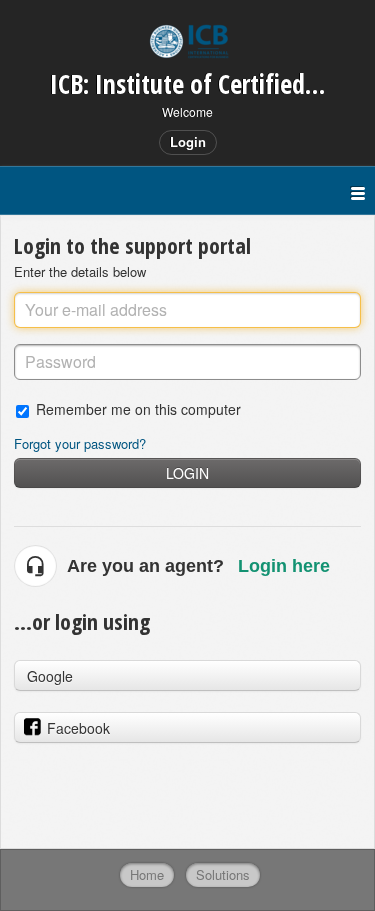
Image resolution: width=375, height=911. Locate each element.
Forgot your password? (80, 443)
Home (147, 874)
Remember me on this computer (138, 408)
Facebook (78, 728)
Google (50, 676)
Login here (284, 566)
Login (187, 473)
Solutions (223, 874)
